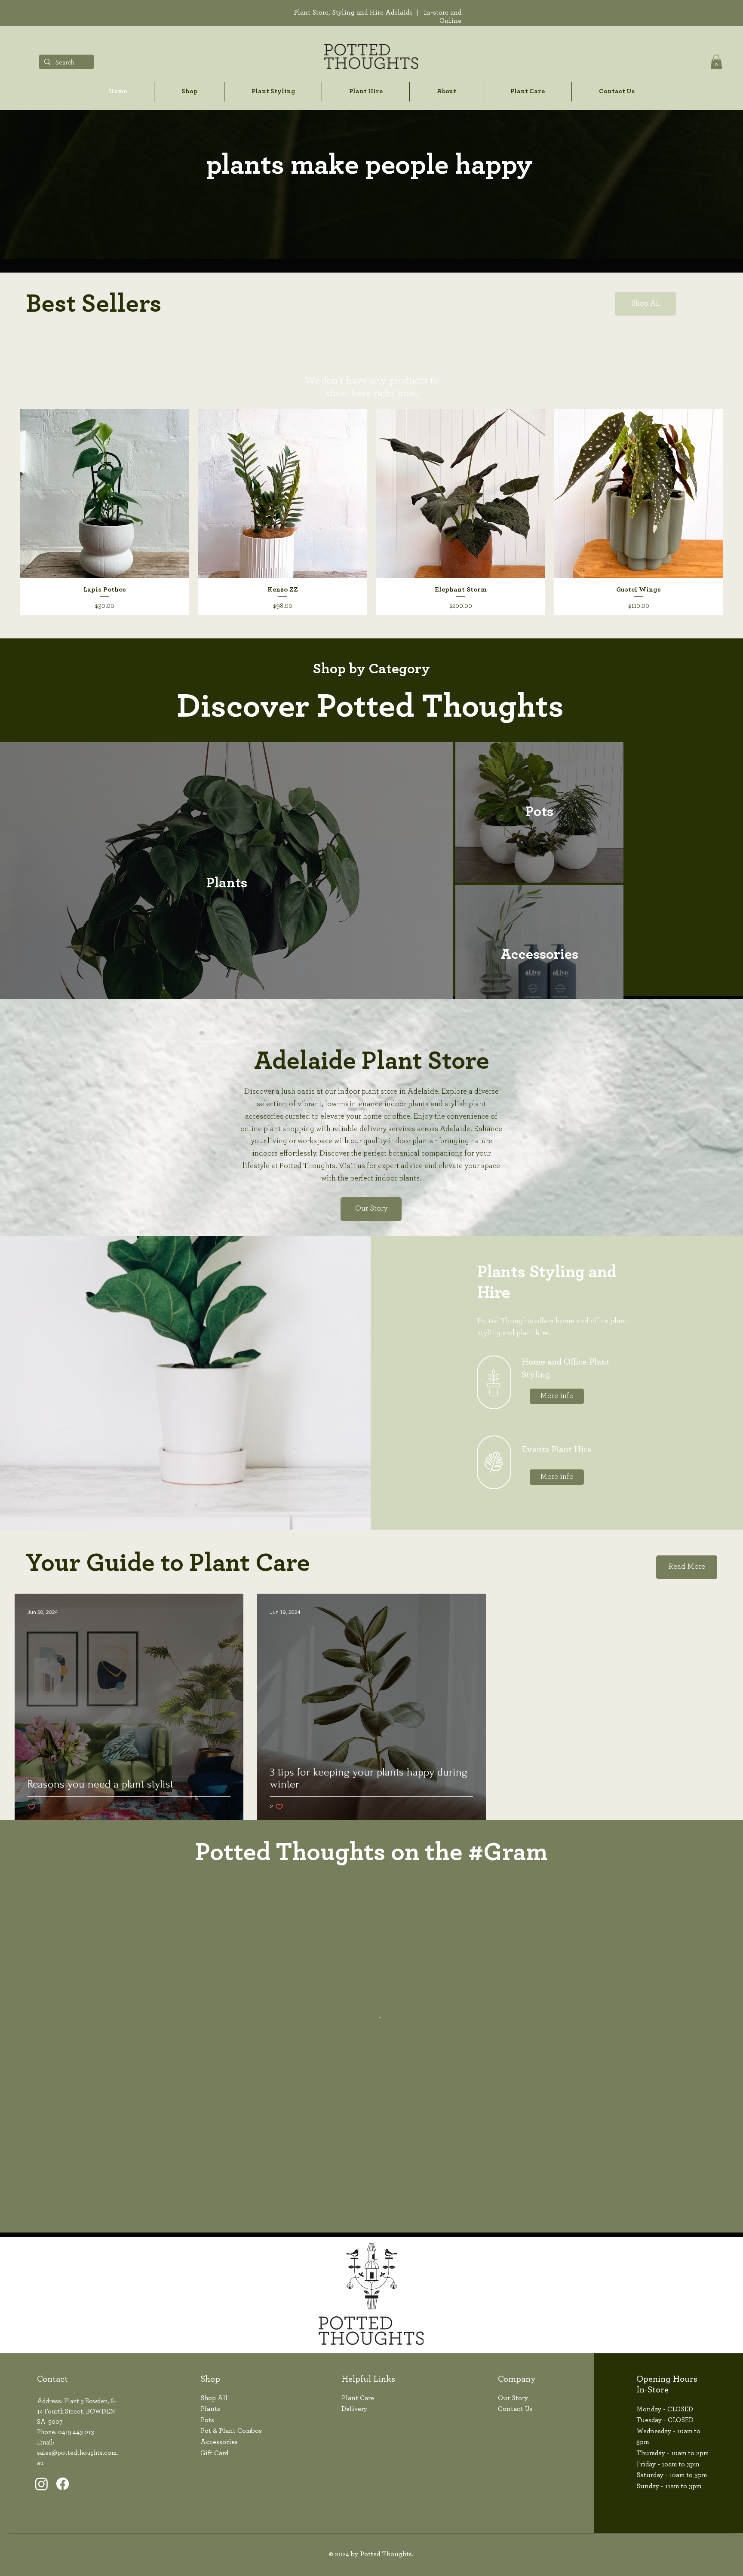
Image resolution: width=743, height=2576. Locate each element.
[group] (371, 512)
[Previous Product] (6, 512)
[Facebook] (63, 2526)
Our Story (513, 2441)
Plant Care (358, 2441)
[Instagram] (41, 2526)
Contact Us (515, 2452)
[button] (716, 62)
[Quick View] (104, 494)
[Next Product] (737, 512)
